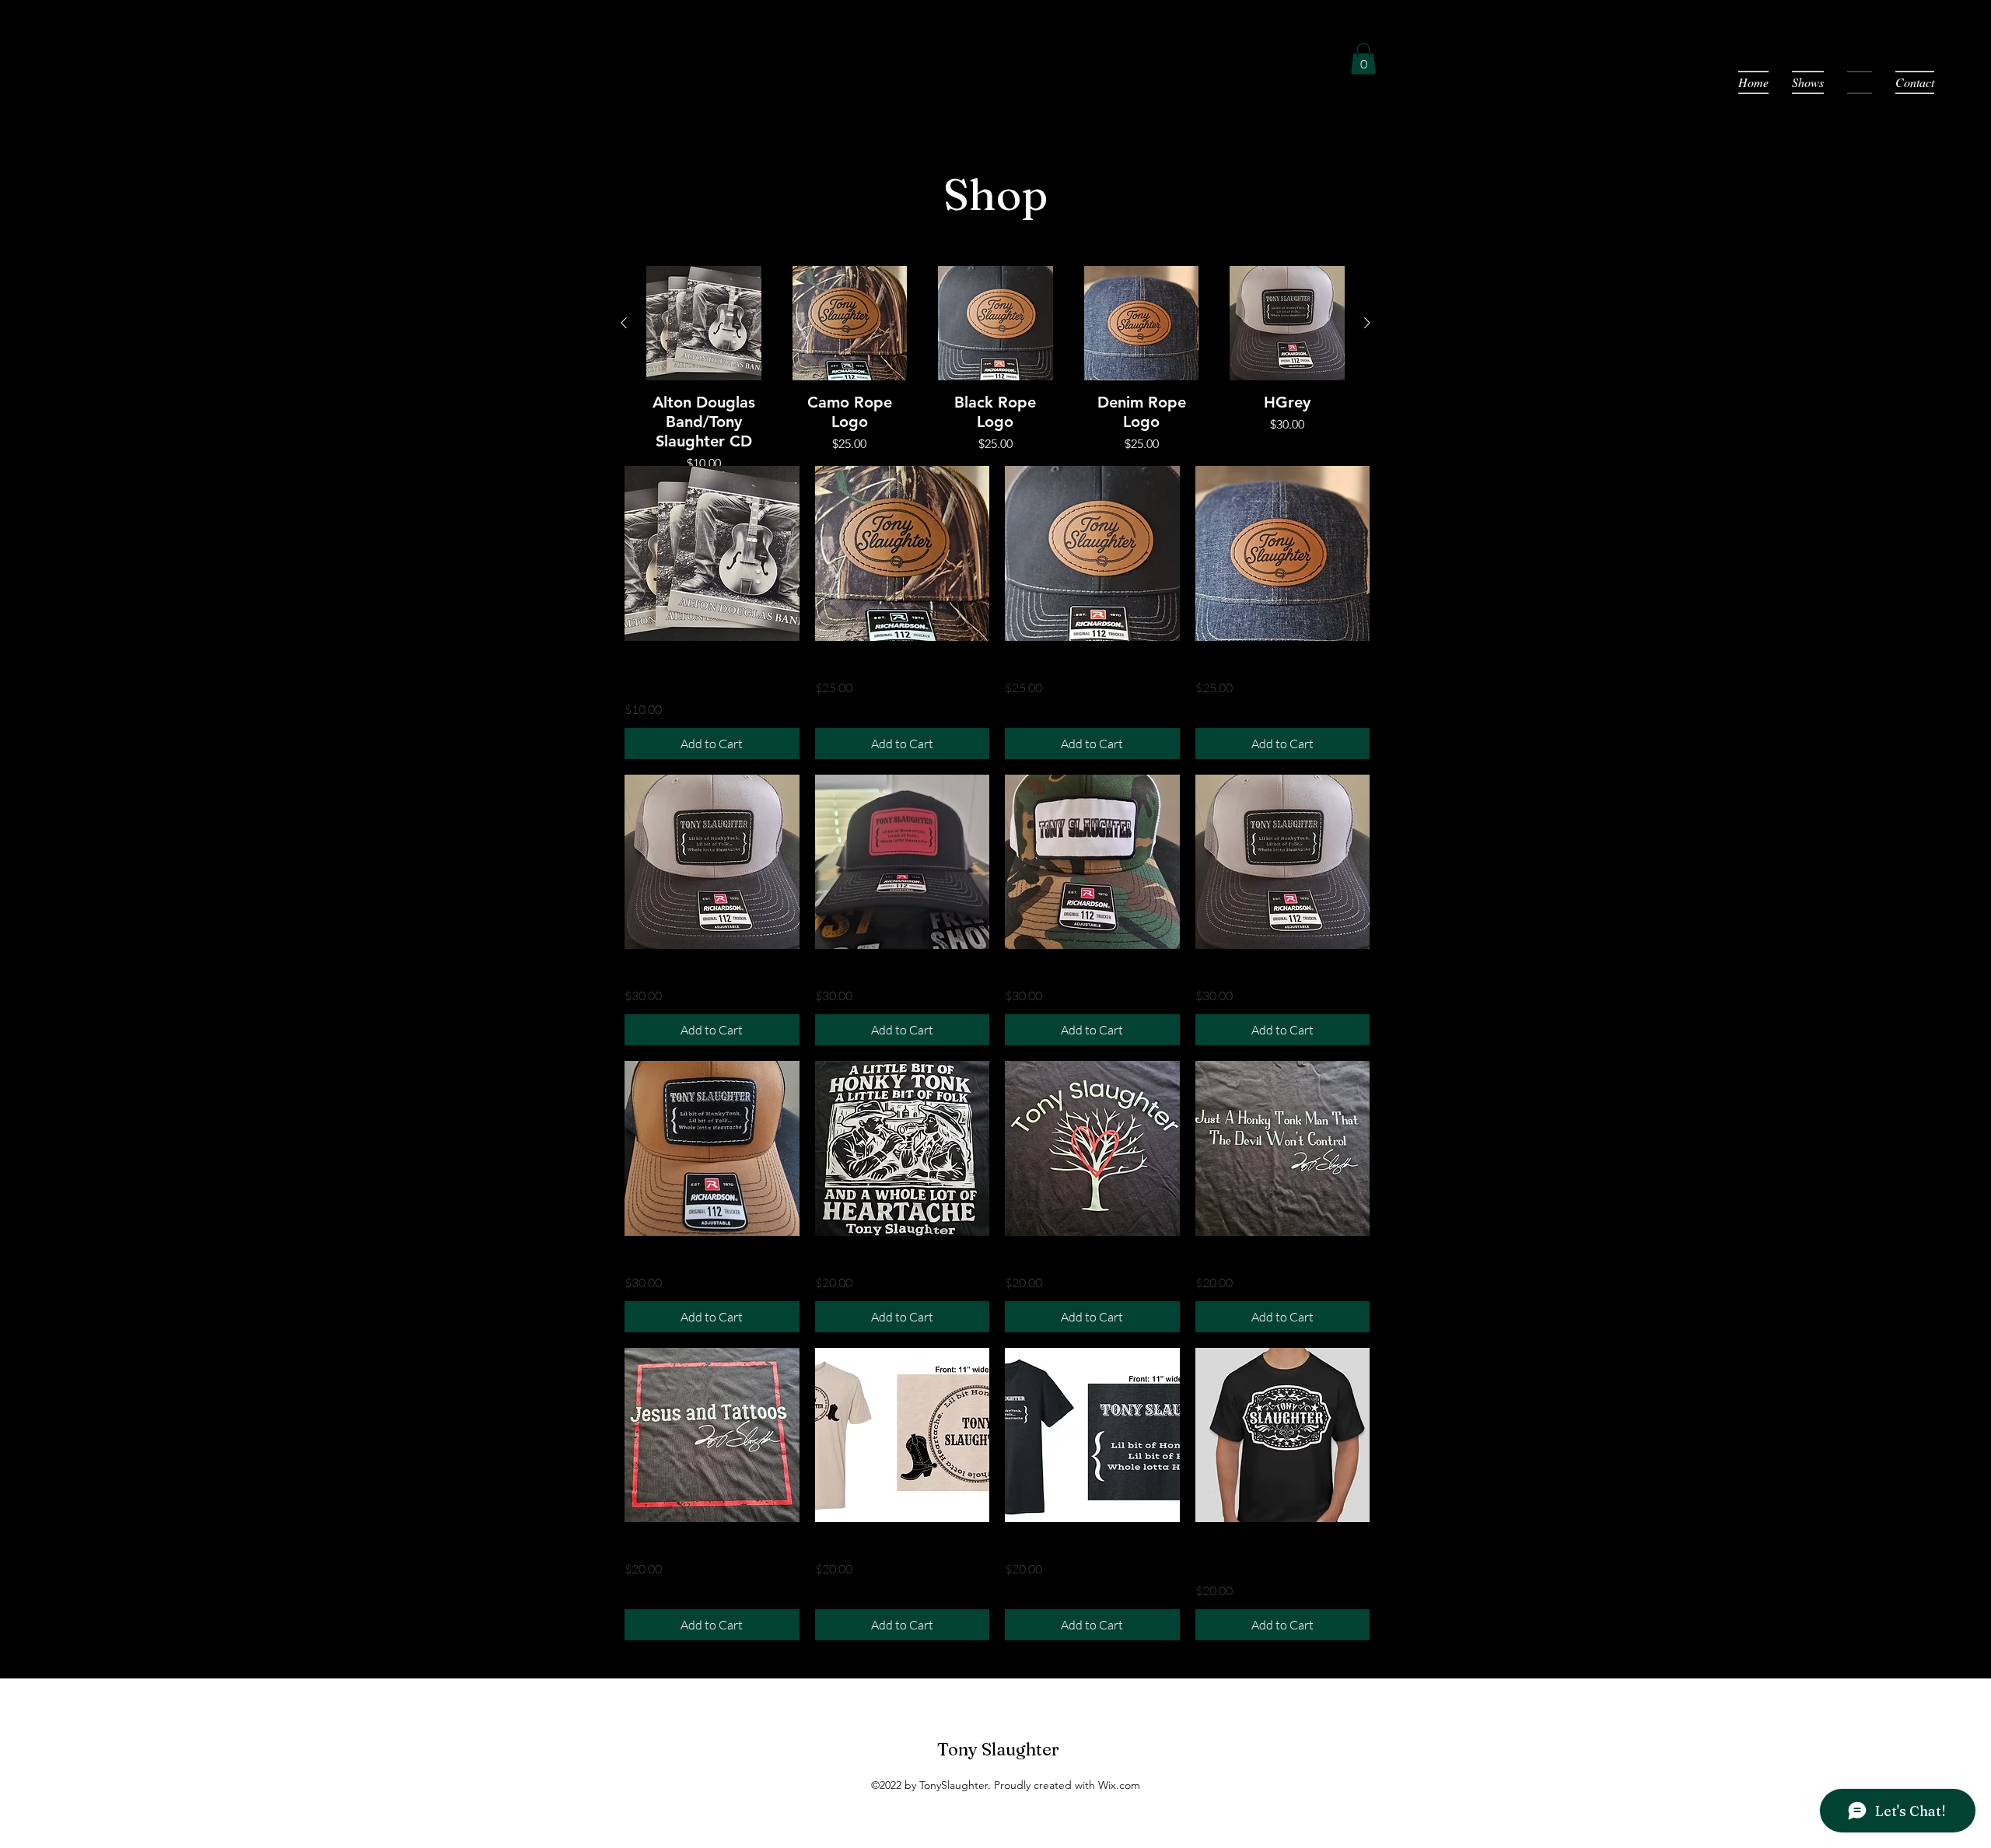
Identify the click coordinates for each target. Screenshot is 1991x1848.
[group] (995, 370)
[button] (1363, 59)
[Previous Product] (624, 323)
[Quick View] (704, 324)
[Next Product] (1367, 323)
